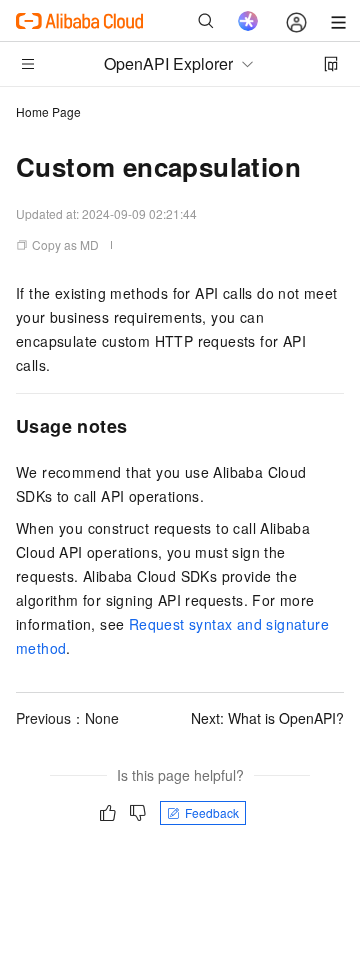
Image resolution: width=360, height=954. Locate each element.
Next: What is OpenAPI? (267, 718)
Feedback (212, 812)
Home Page (48, 111)
